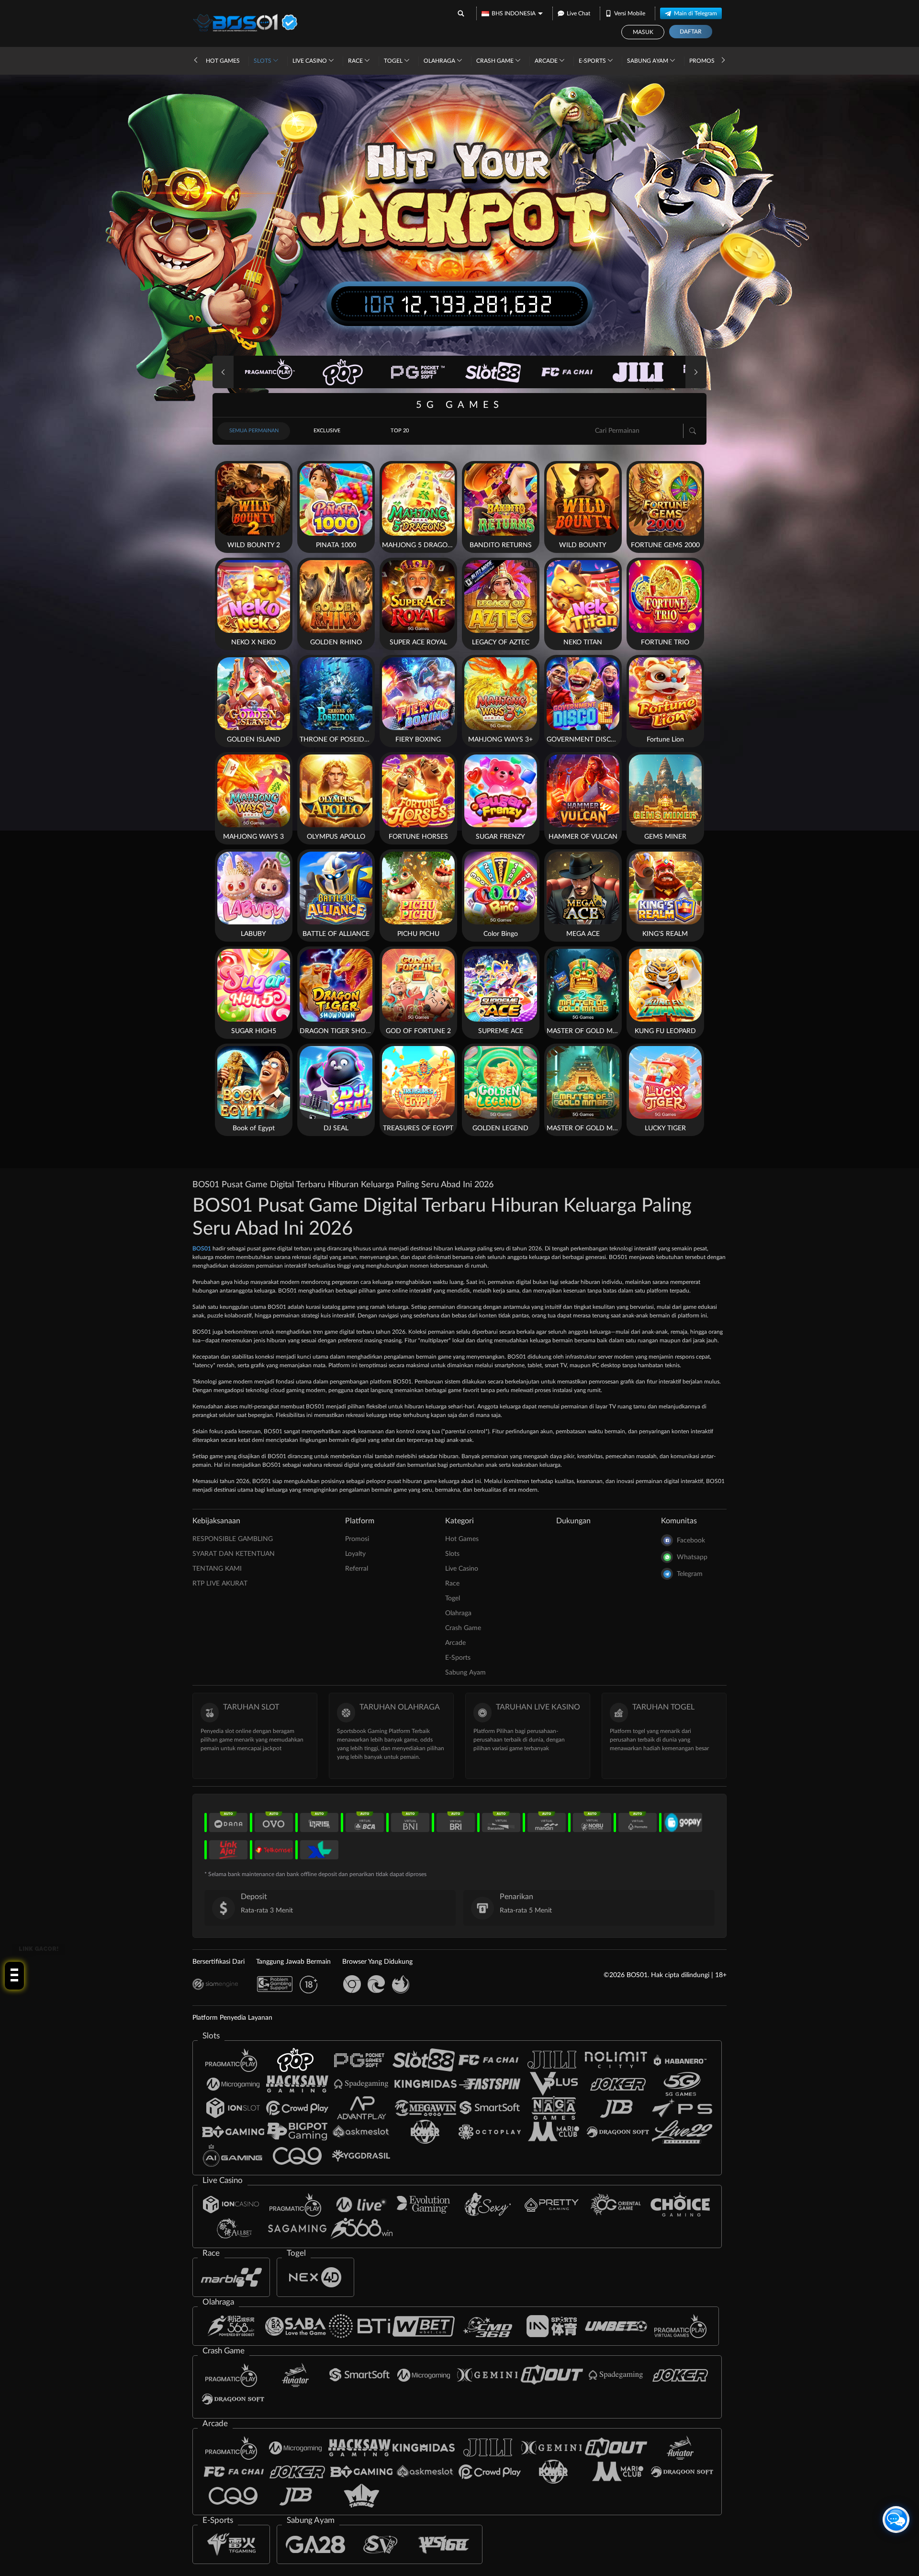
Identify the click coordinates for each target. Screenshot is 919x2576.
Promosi (703, 61)
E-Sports (593, 61)
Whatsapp (692, 1557)
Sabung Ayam (648, 61)
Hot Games (223, 61)
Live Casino (310, 61)
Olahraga (440, 61)
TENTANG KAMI (217, 1569)
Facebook (691, 1541)
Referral (357, 1569)
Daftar (691, 32)
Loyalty (355, 1554)
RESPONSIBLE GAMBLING (233, 1539)
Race (356, 61)
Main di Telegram (695, 13)
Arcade (547, 61)
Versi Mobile (630, 13)
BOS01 (202, 1249)
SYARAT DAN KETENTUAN (234, 1554)
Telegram (690, 1574)
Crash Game (496, 61)
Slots (263, 61)
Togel (394, 61)
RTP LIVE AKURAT (220, 1584)
